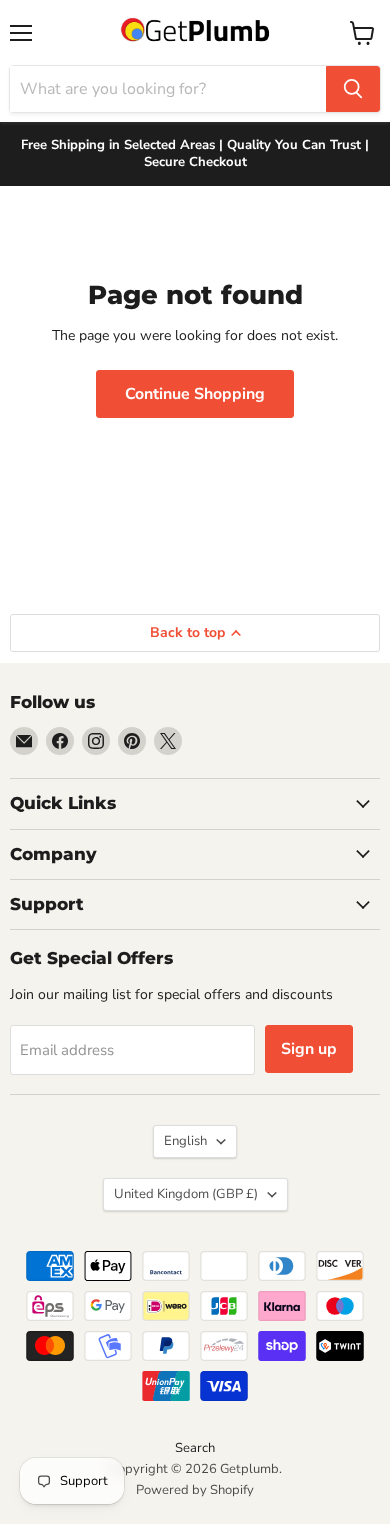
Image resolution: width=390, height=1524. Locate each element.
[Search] (353, 89)
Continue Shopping (195, 394)
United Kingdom (186, 1194)
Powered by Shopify (195, 1490)
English (185, 1141)
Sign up (309, 1049)
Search (195, 1448)
